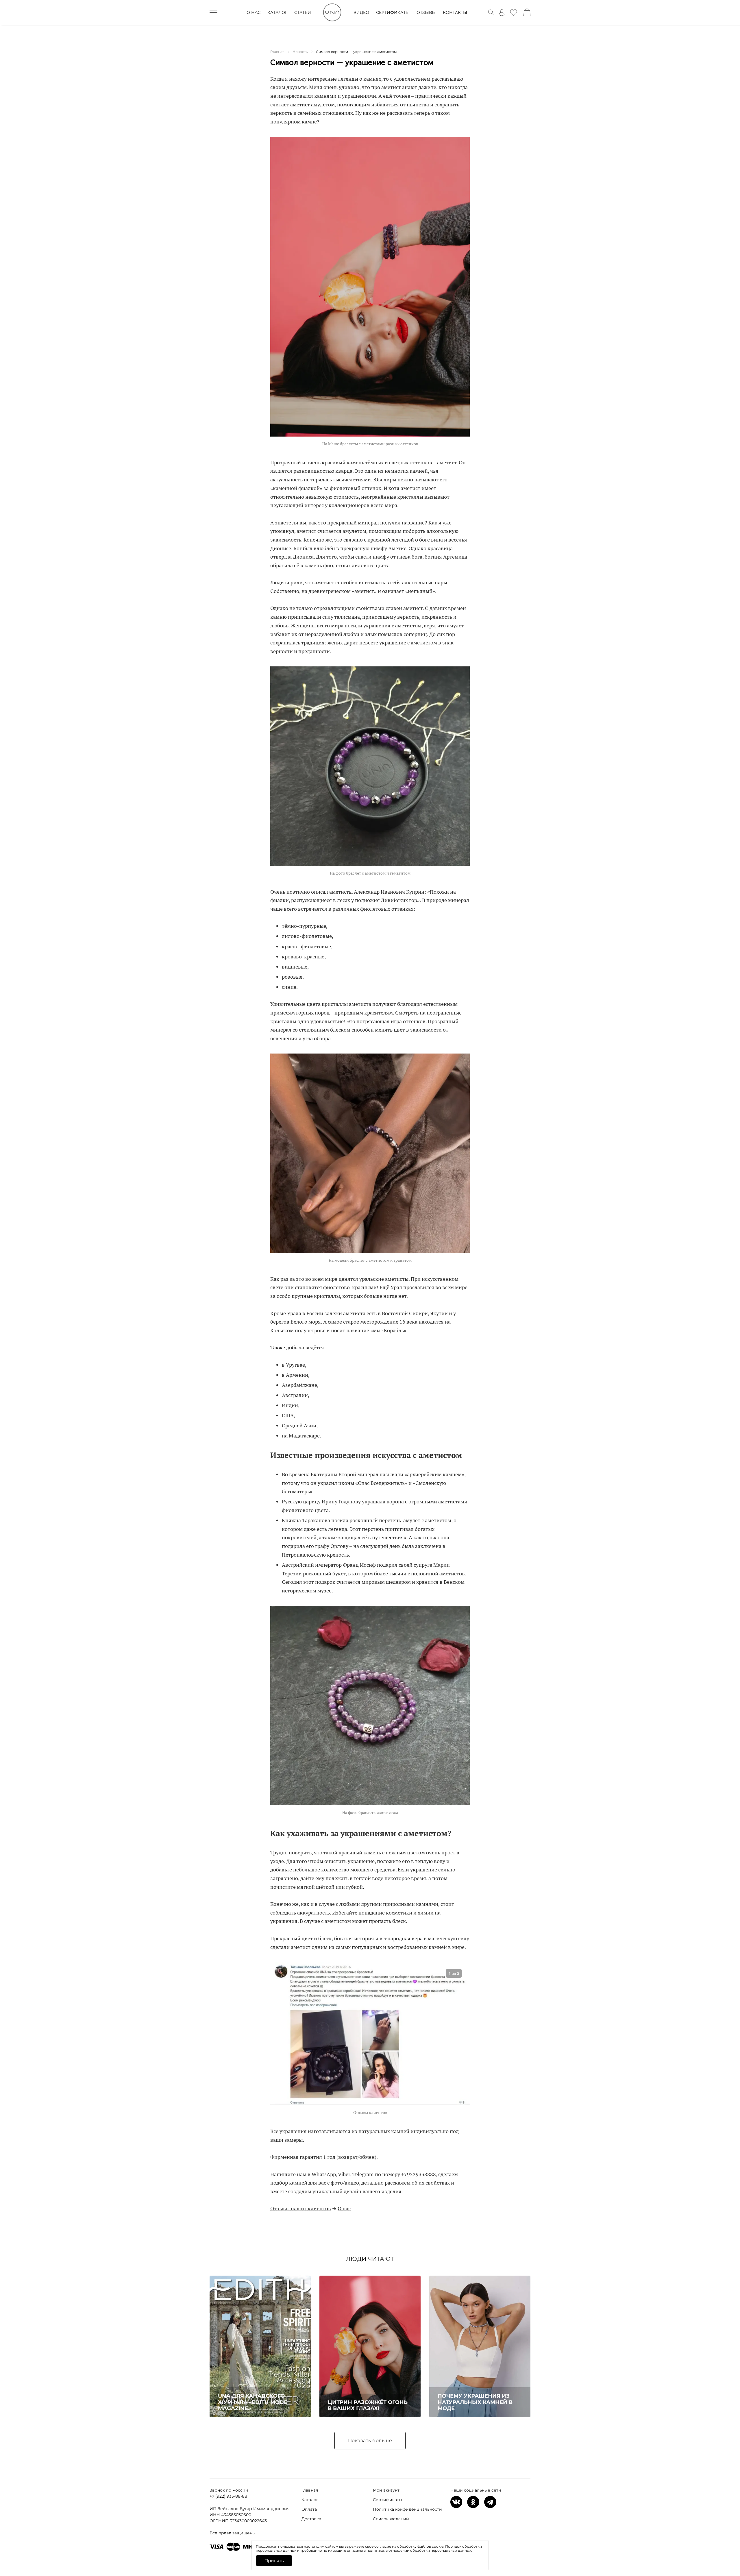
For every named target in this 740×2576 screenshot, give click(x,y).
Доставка (311, 2519)
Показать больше (370, 2441)
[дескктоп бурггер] (213, 12)
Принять (274, 2561)
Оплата (309, 2509)
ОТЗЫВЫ (426, 12)
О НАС (254, 12)
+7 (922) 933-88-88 (228, 2496)
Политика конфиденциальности (407, 2509)
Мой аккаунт (386, 2490)
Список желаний (391, 2519)
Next (461, 2042)
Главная (310, 2490)
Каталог (310, 2500)
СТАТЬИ (303, 12)
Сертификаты (387, 2500)
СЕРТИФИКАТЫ (393, 12)
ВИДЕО (361, 12)
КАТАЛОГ (277, 12)
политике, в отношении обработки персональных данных (419, 2550)
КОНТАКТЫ (455, 12)
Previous (279, 2042)
